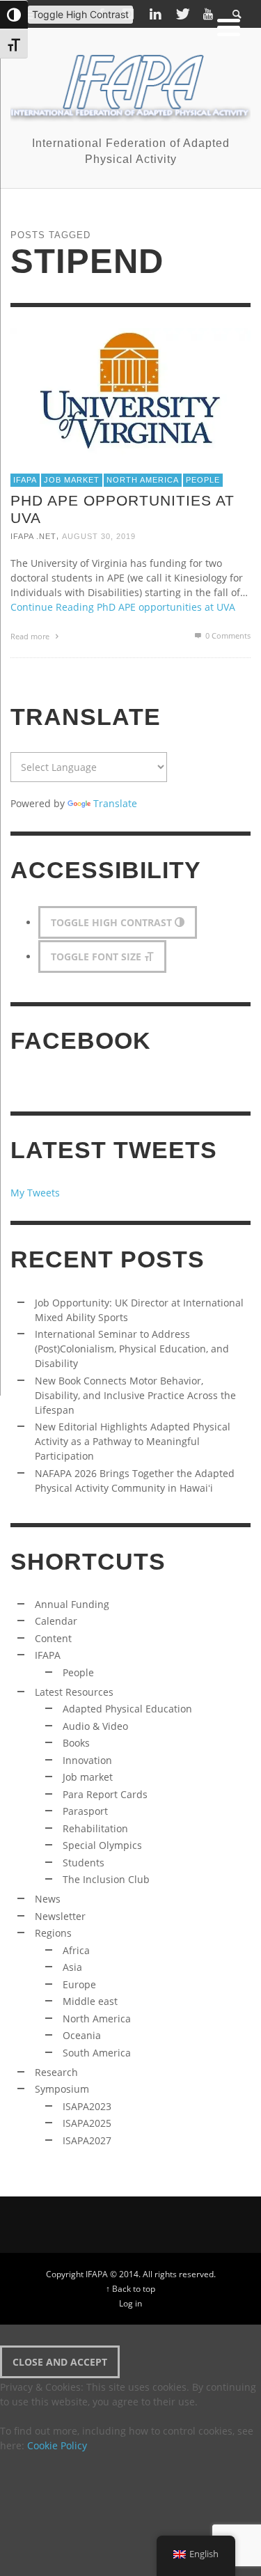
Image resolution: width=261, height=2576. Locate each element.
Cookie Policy (57, 2445)
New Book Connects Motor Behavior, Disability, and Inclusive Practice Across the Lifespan (135, 1395)
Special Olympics (102, 1845)
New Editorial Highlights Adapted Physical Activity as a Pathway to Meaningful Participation (133, 1441)
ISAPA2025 (87, 2123)
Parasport (85, 1811)
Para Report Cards (105, 1794)
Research (56, 2072)
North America (143, 480)
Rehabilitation (95, 1828)
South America (97, 2053)
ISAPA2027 (87, 2140)
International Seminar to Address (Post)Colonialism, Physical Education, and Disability (132, 1349)
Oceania (82, 2035)
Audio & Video (95, 1726)
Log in (130, 2303)
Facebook (81, 1041)
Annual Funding (72, 1604)
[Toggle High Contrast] (14, 15)
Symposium (62, 2089)
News (48, 1899)
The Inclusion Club (106, 1879)
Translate (115, 803)
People (203, 480)
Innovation (87, 1760)
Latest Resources (74, 1692)
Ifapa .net (33, 536)
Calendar (56, 1621)
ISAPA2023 (87, 2106)
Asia (72, 1967)
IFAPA (25, 480)
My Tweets (35, 1193)
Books (76, 1743)
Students (84, 1863)
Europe (79, 1984)
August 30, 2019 (99, 536)
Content (53, 1638)
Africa (76, 1950)
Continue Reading (123, 607)
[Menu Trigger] (229, 26)
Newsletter (60, 1916)
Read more (31, 636)
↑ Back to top (130, 2288)
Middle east (90, 2001)
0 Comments (227, 635)
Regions (53, 1933)
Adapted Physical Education (127, 1709)
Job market (72, 480)
